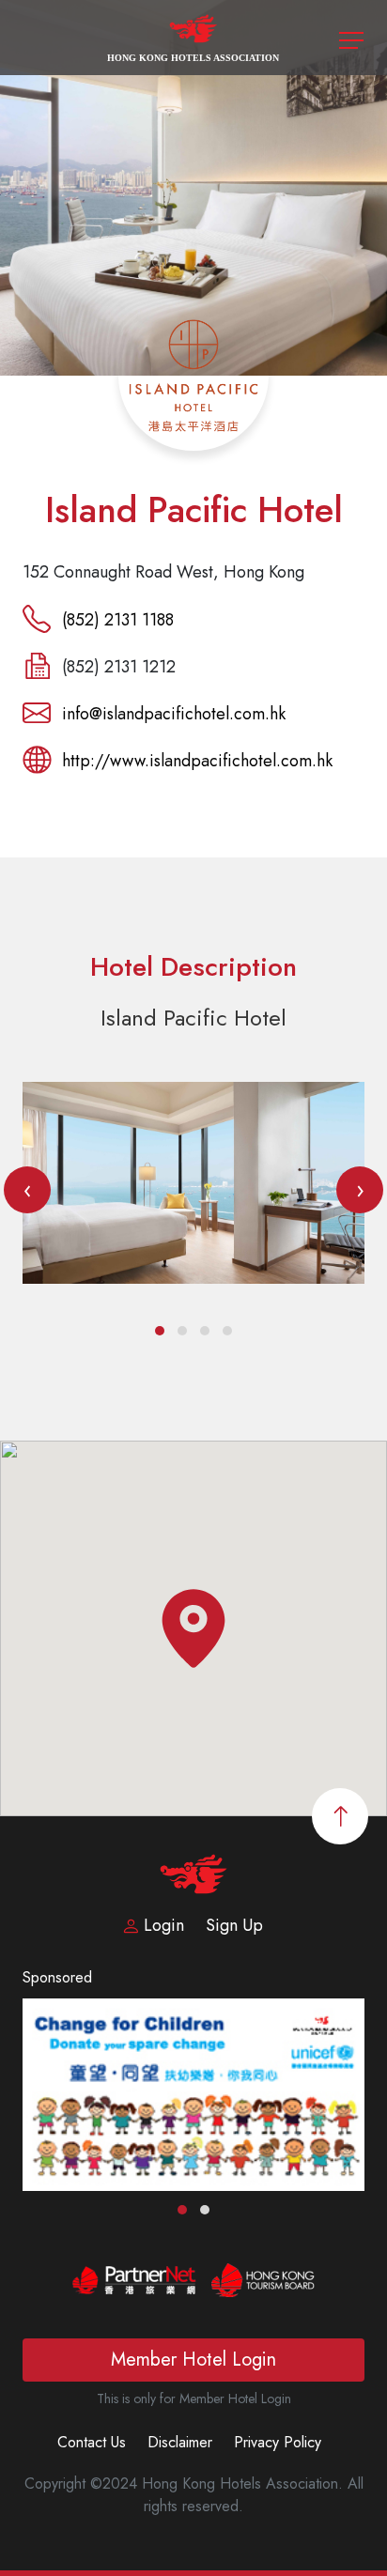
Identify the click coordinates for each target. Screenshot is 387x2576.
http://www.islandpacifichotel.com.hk (197, 761)
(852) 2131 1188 (118, 620)
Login (164, 1925)
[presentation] (27, 1190)
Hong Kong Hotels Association (193, 58)
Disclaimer (180, 2442)
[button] (160, 1331)
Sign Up (234, 1925)
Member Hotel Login (193, 2360)
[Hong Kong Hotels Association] (194, 36)
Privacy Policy (278, 2442)
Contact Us (92, 2442)
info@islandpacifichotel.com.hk (174, 714)
